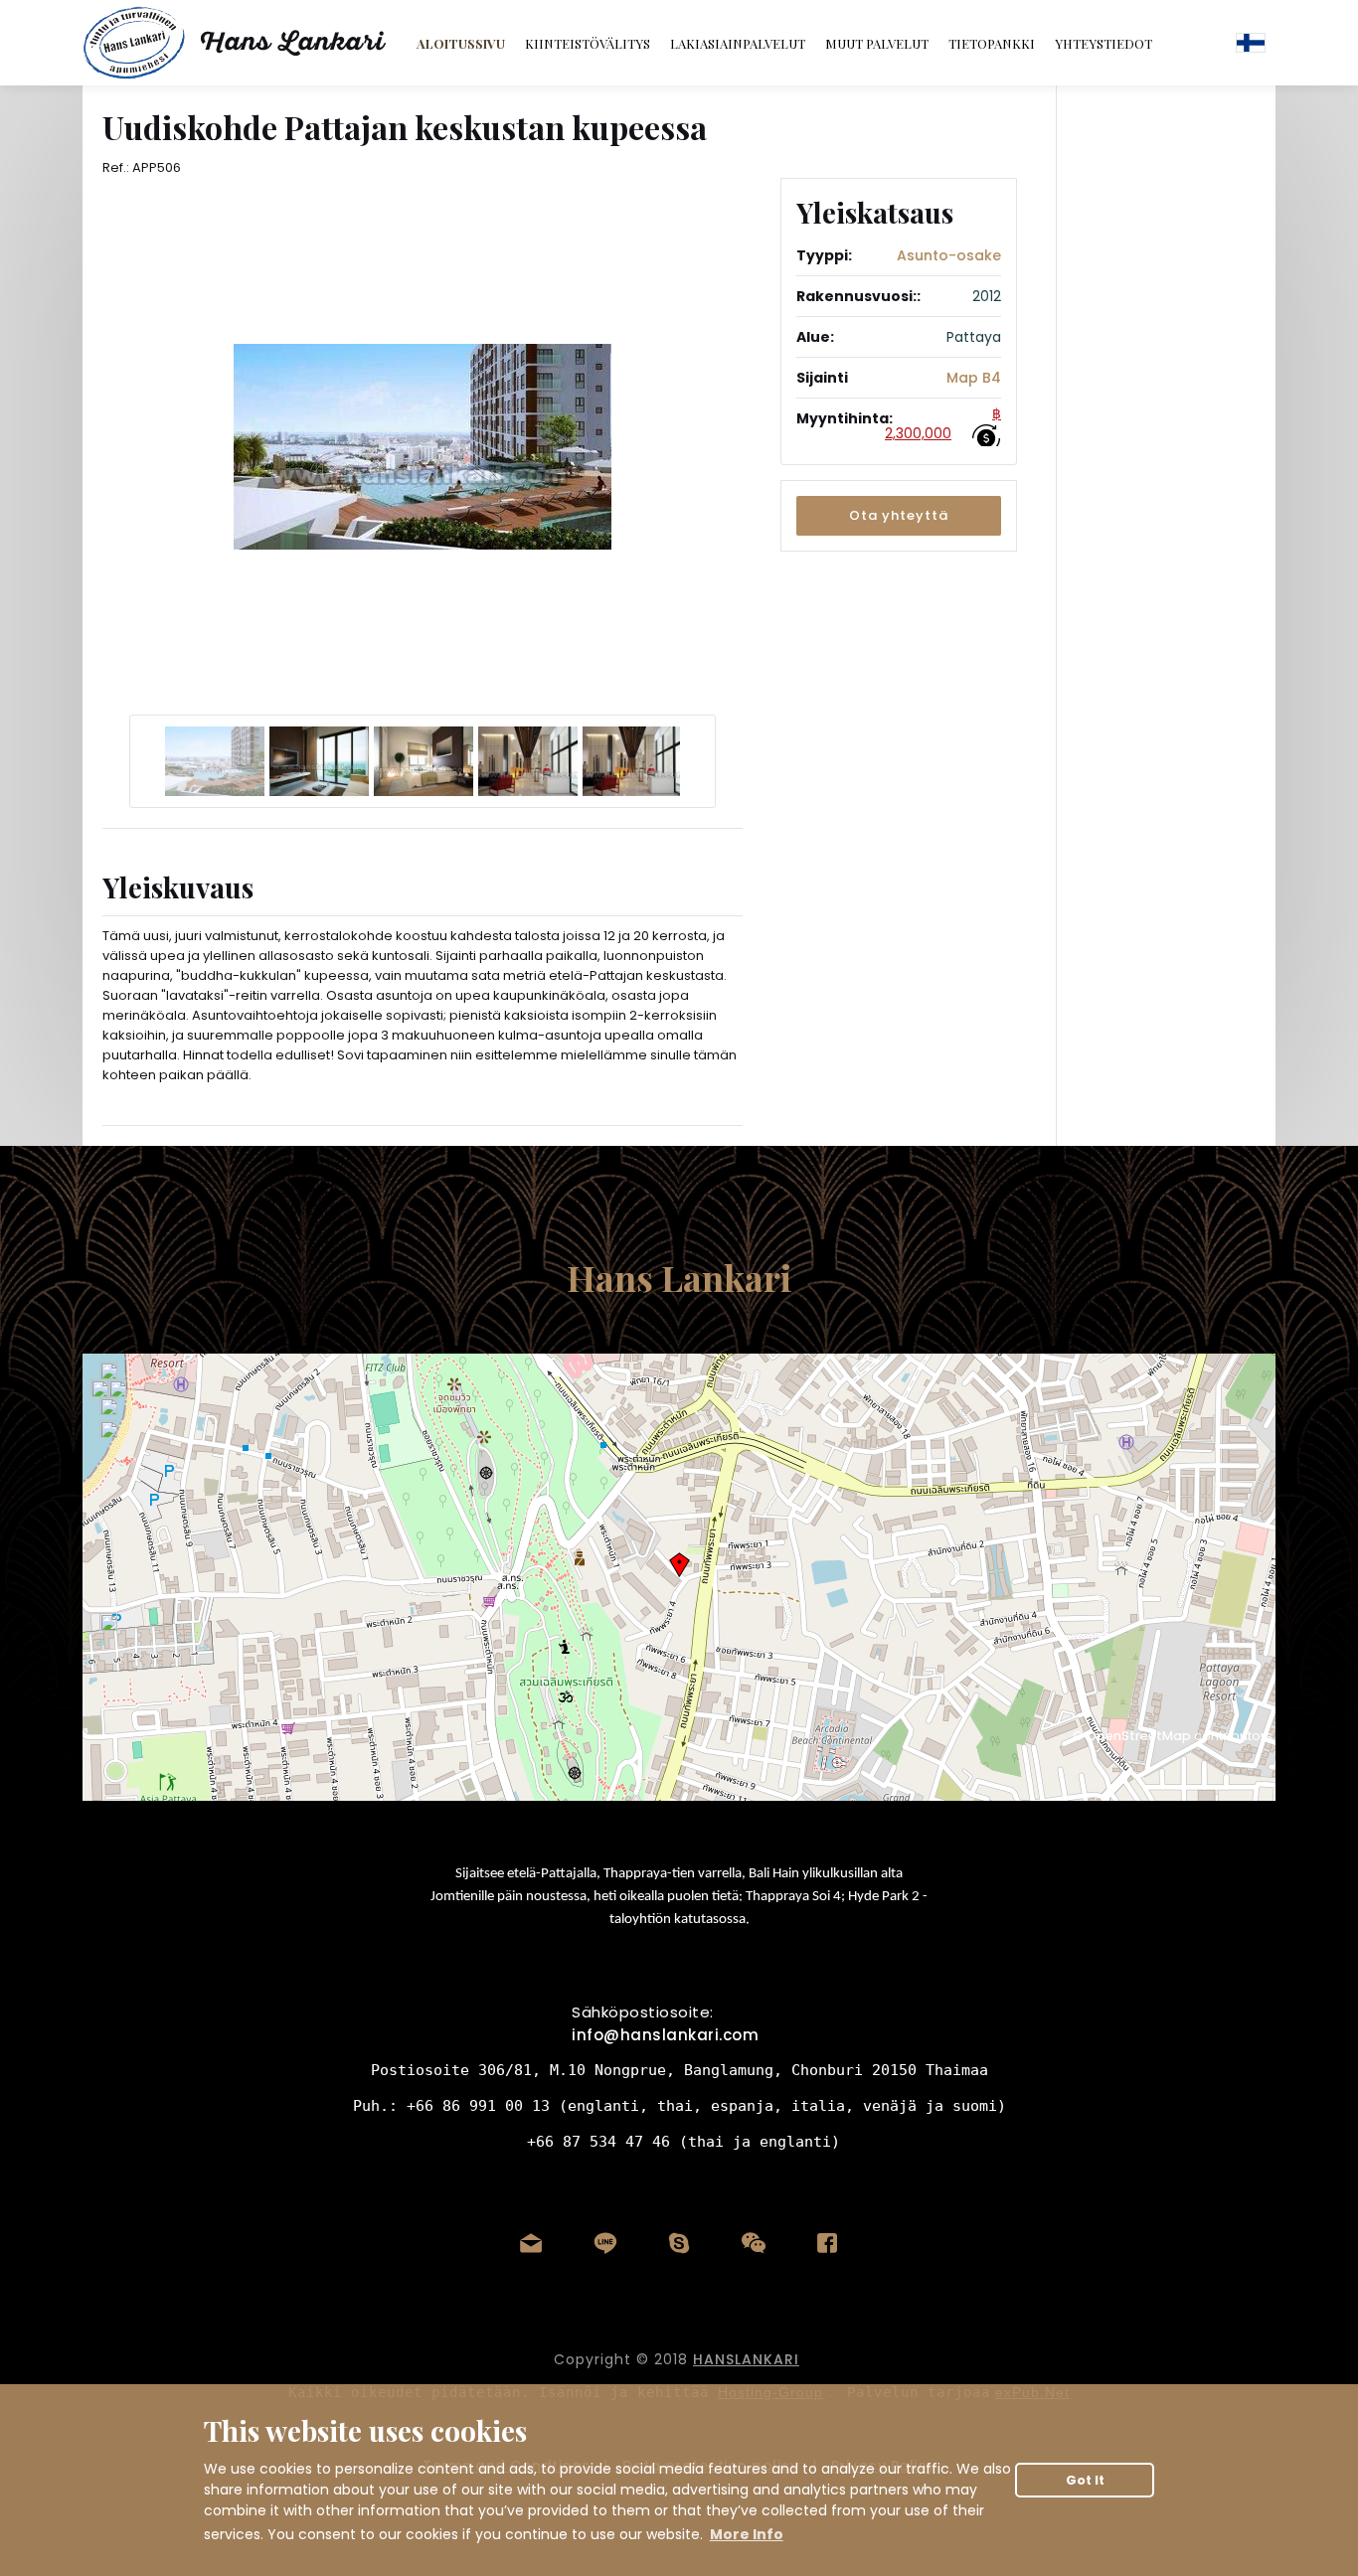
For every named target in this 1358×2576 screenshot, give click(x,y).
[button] (899, 516)
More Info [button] (747, 2534)
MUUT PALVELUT (877, 43)
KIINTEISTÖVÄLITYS (588, 43)
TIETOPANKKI (992, 43)
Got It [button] (1085, 2480)
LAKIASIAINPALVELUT (738, 43)
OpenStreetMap (1139, 1736)
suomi (1251, 43)
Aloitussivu (461, 43)
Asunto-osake (949, 255)
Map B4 (974, 378)
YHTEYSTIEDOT (1103, 43)
